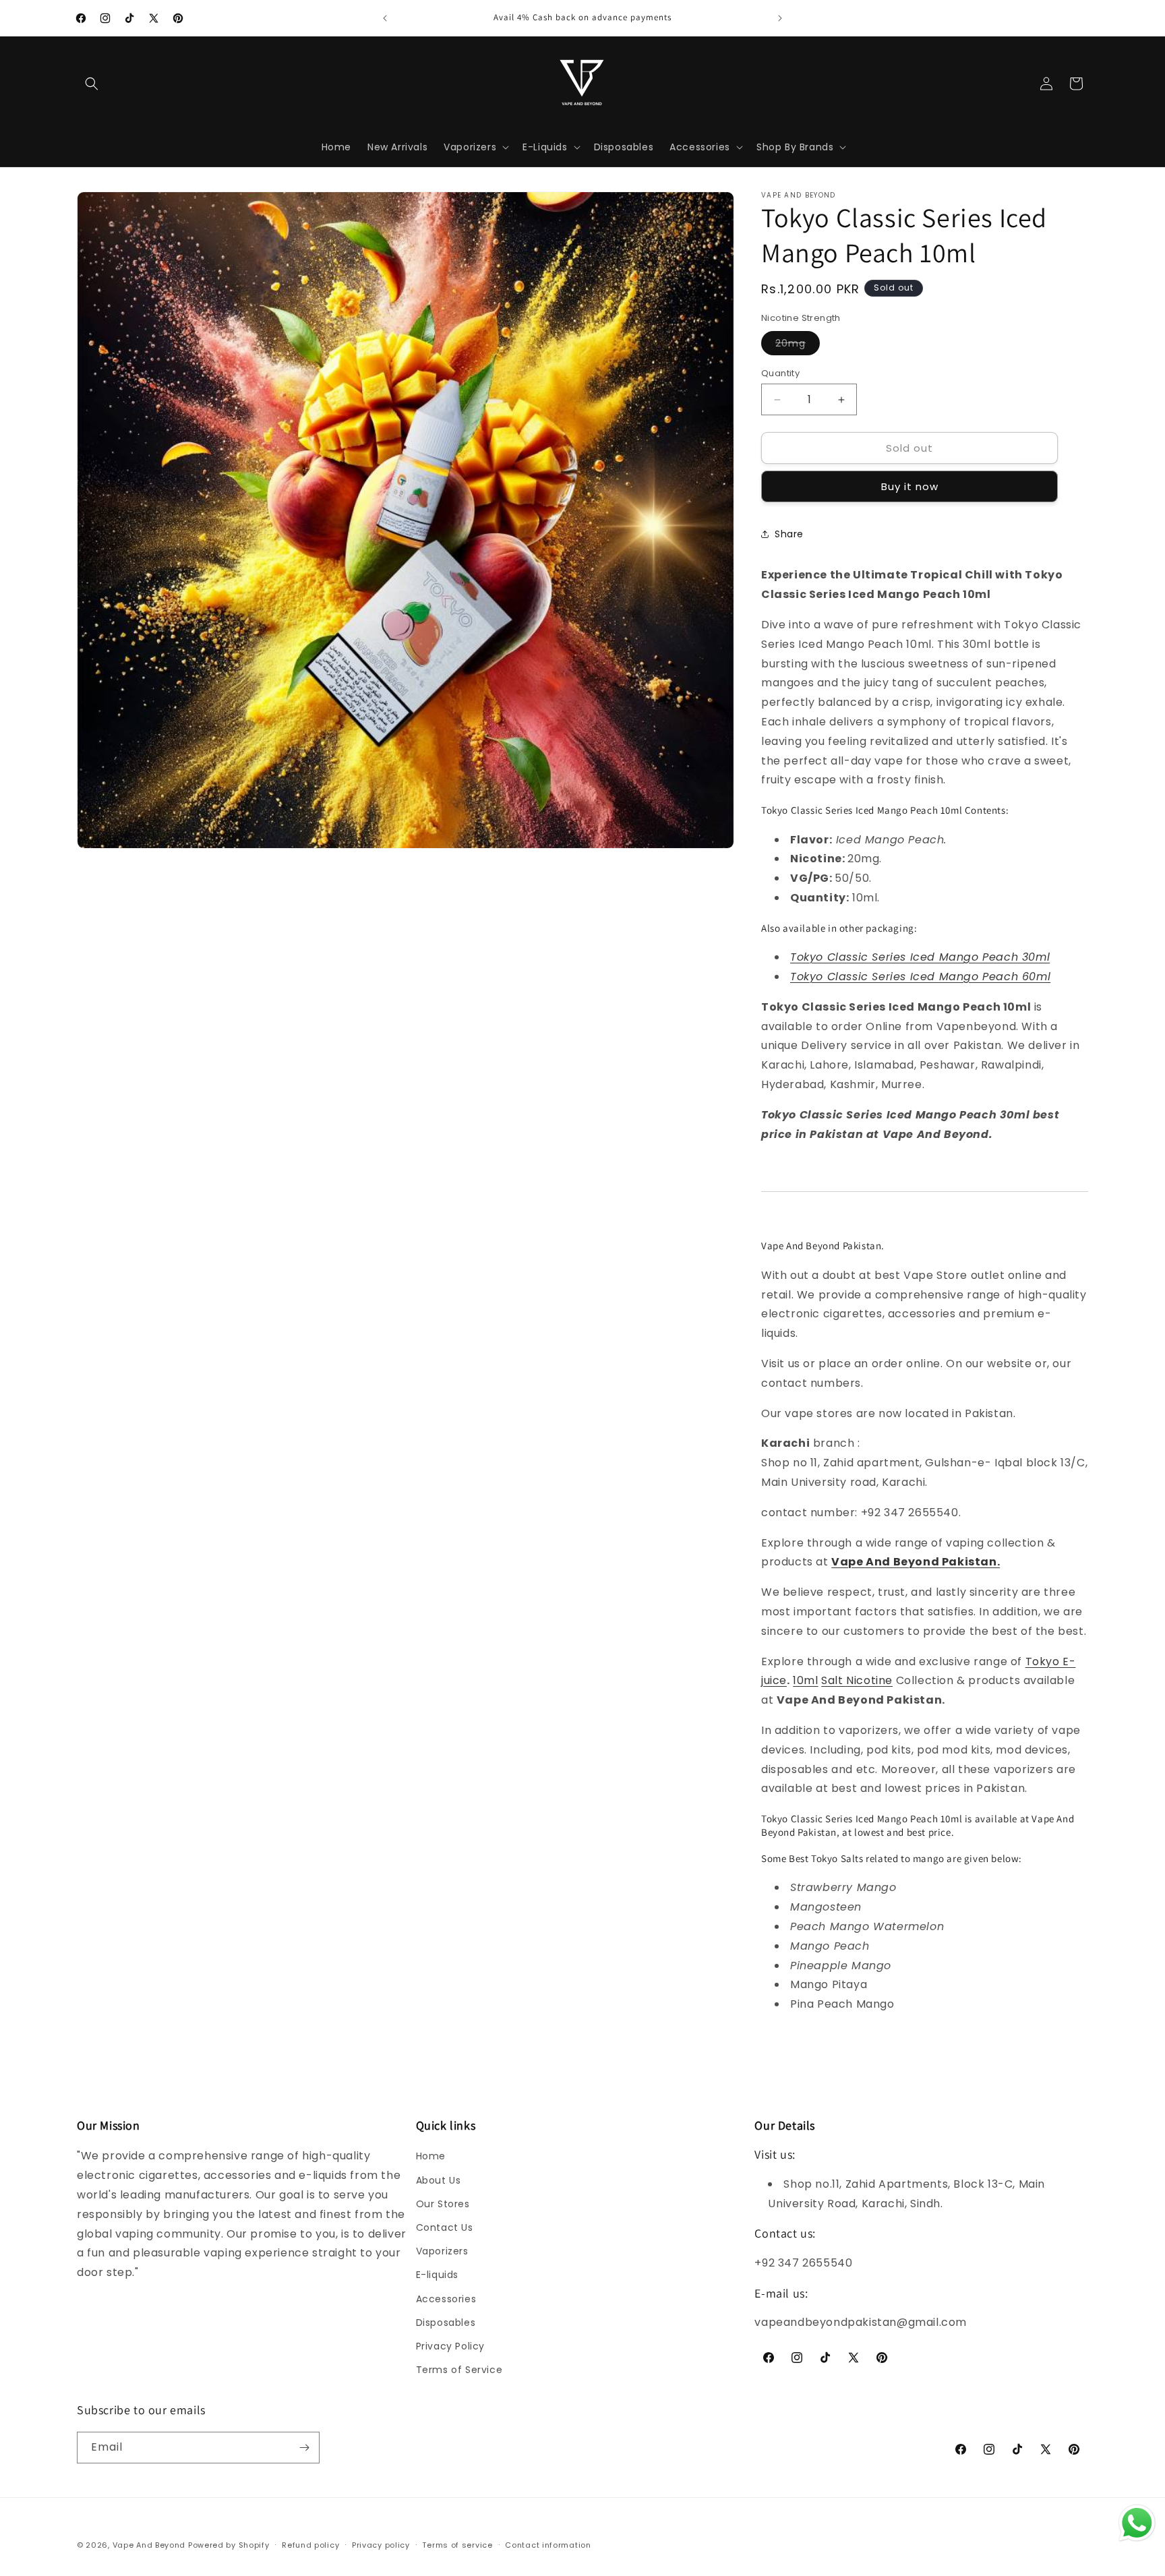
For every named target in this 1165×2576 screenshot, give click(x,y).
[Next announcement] (780, 18)
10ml (805, 1680)
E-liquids (437, 2275)
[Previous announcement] (385, 18)
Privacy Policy (450, 2346)
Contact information (548, 2545)
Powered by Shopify (229, 2545)
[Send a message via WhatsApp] (1137, 2523)
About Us (439, 2180)
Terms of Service (459, 2370)
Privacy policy (381, 2545)
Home (431, 2156)
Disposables (446, 2323)
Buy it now (910, 486)
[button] (92, 84)
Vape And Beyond (149, 2545)
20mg (798, 346)
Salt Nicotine (857, 1680)
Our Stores (443, 2204)
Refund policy (310, 2545)
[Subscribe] (304, 2448)
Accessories (446, 2299)
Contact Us (445, 2227)
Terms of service (457, 2545)
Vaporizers (442, 2251)
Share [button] (789, 534)
